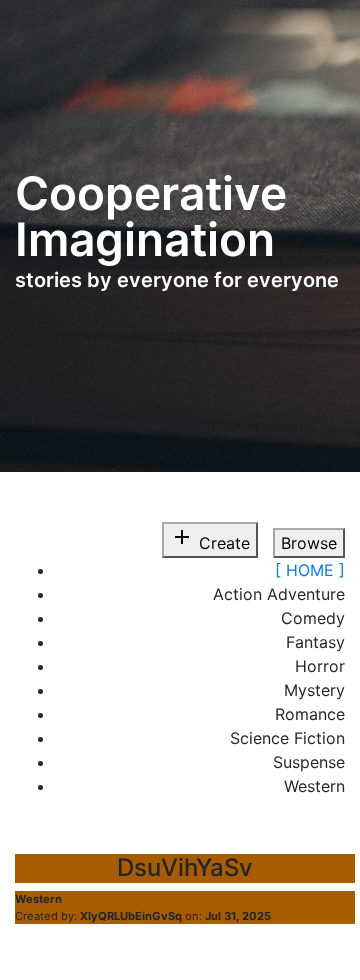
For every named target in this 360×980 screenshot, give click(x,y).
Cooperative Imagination (151, 216)
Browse (309, 543)
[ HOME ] (310, 570)
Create (210, 539)
